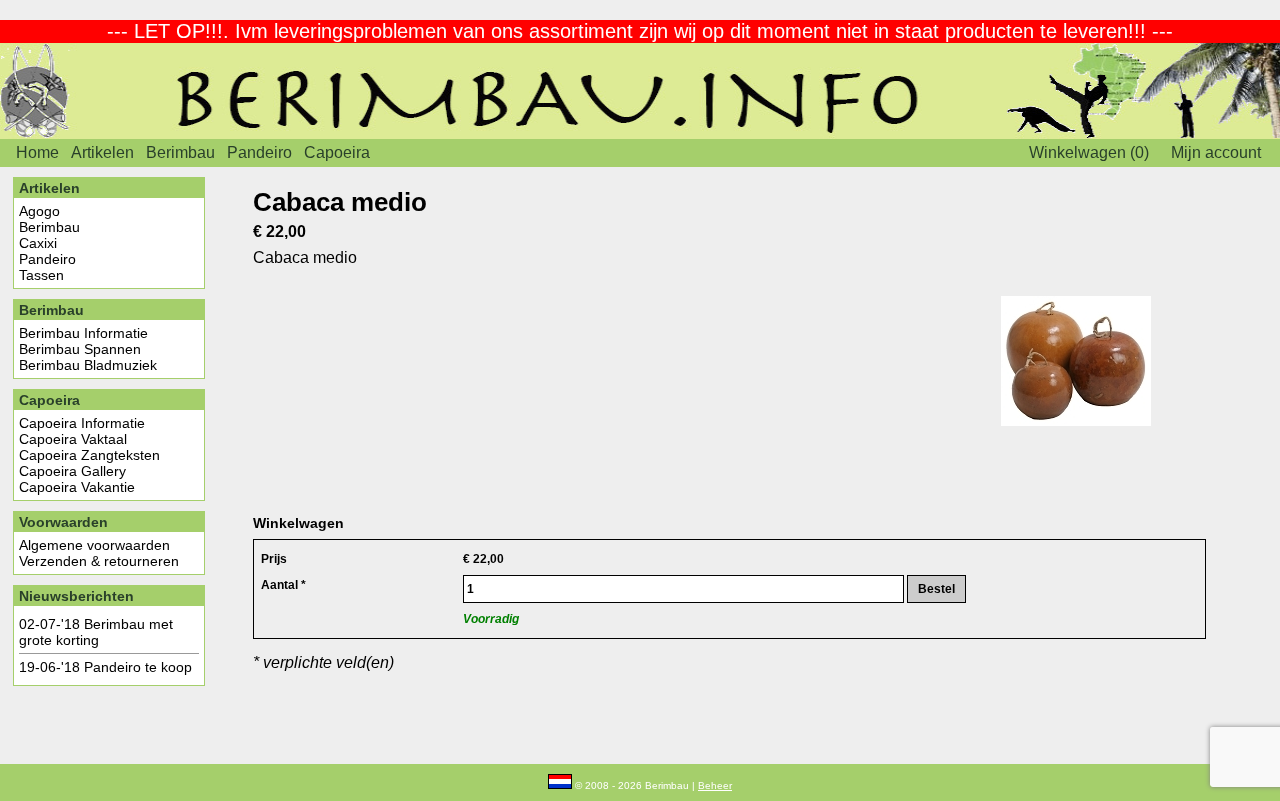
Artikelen (102, 152)
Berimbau (180, 152)
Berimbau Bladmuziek (88, 365)
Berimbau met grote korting (96, 632)
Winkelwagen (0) (1089, 152)
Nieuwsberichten (76, 596)
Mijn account (1216, 152)
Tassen (41, 275)
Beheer (715, 785)
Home (37, 152)
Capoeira (337, 152)
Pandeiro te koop (138, 667)
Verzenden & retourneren (99, 561)
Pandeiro (259, 152)
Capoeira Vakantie (77, 487)
